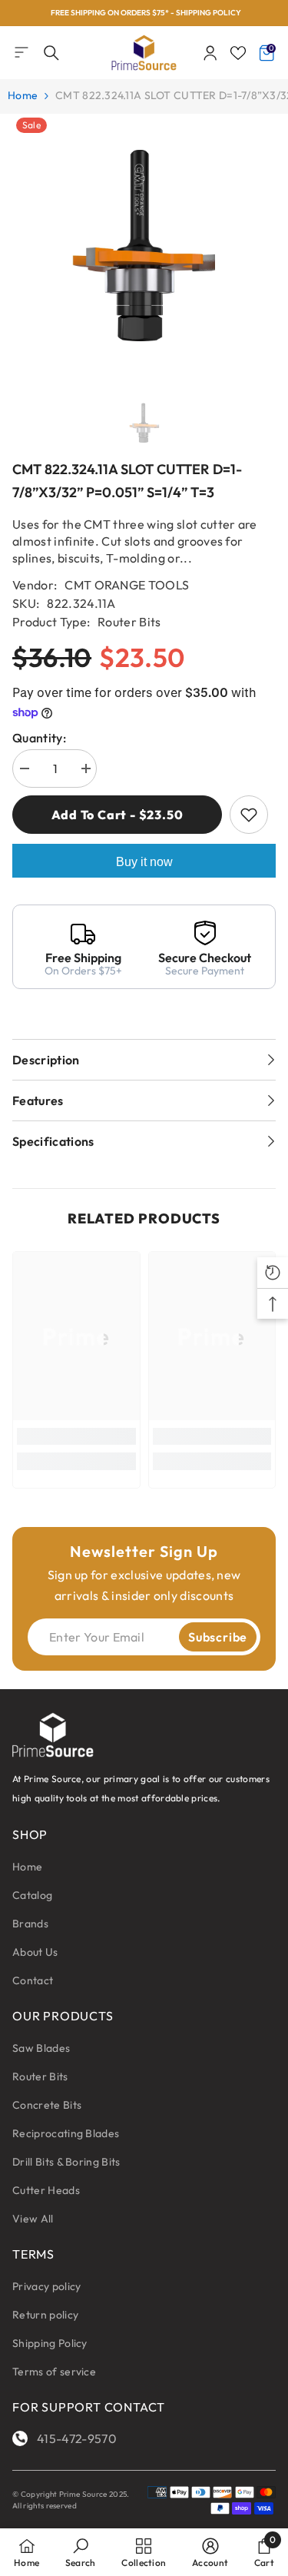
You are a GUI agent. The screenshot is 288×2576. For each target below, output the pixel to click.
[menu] (22, 52)
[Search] (51, 53)
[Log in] (210, 53)
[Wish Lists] (238, 53)
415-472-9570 (77, 2438)
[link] (76, 1436)
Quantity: (39, 738)
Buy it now (144, 862)
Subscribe (218, 1637)
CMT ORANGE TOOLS (127, 585)
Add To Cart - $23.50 (118, 815)
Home (23, 95)
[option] (144, 13)
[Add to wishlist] (249, 815)
